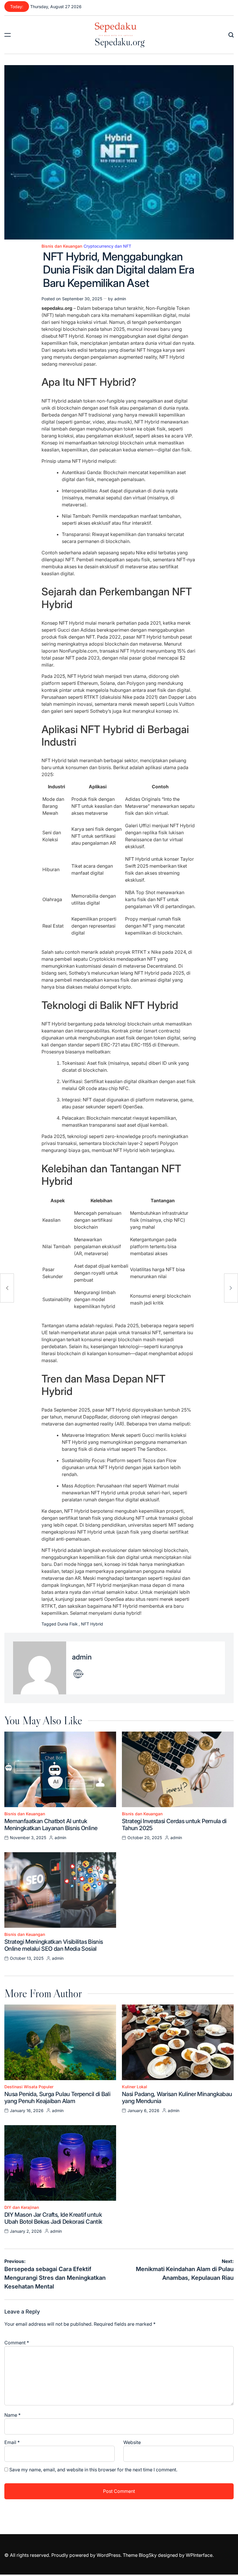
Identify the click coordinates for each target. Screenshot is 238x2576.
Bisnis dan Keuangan (62, 246)
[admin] (40, 1668)
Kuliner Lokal (135, 2087)
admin (120, 299)
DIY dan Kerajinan (22, 2207)
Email (12, 2442)
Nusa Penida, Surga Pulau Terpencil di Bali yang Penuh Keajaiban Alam (57, 2098)
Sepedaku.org (120, 42)
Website (132, 2442)
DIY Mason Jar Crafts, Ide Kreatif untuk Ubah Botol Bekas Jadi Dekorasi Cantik (53, 2218)
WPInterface (199, 2555)
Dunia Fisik (68, 1624)
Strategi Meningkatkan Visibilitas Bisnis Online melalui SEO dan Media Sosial (54, 1945)
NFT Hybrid (92, 1624)
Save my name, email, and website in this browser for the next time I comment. (93, 2470)
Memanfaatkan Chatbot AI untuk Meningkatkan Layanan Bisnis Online (51, 1825)
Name (12, 2415)
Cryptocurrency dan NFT (107, 246)
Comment (17, 2343)
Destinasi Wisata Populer (29, 2087)
